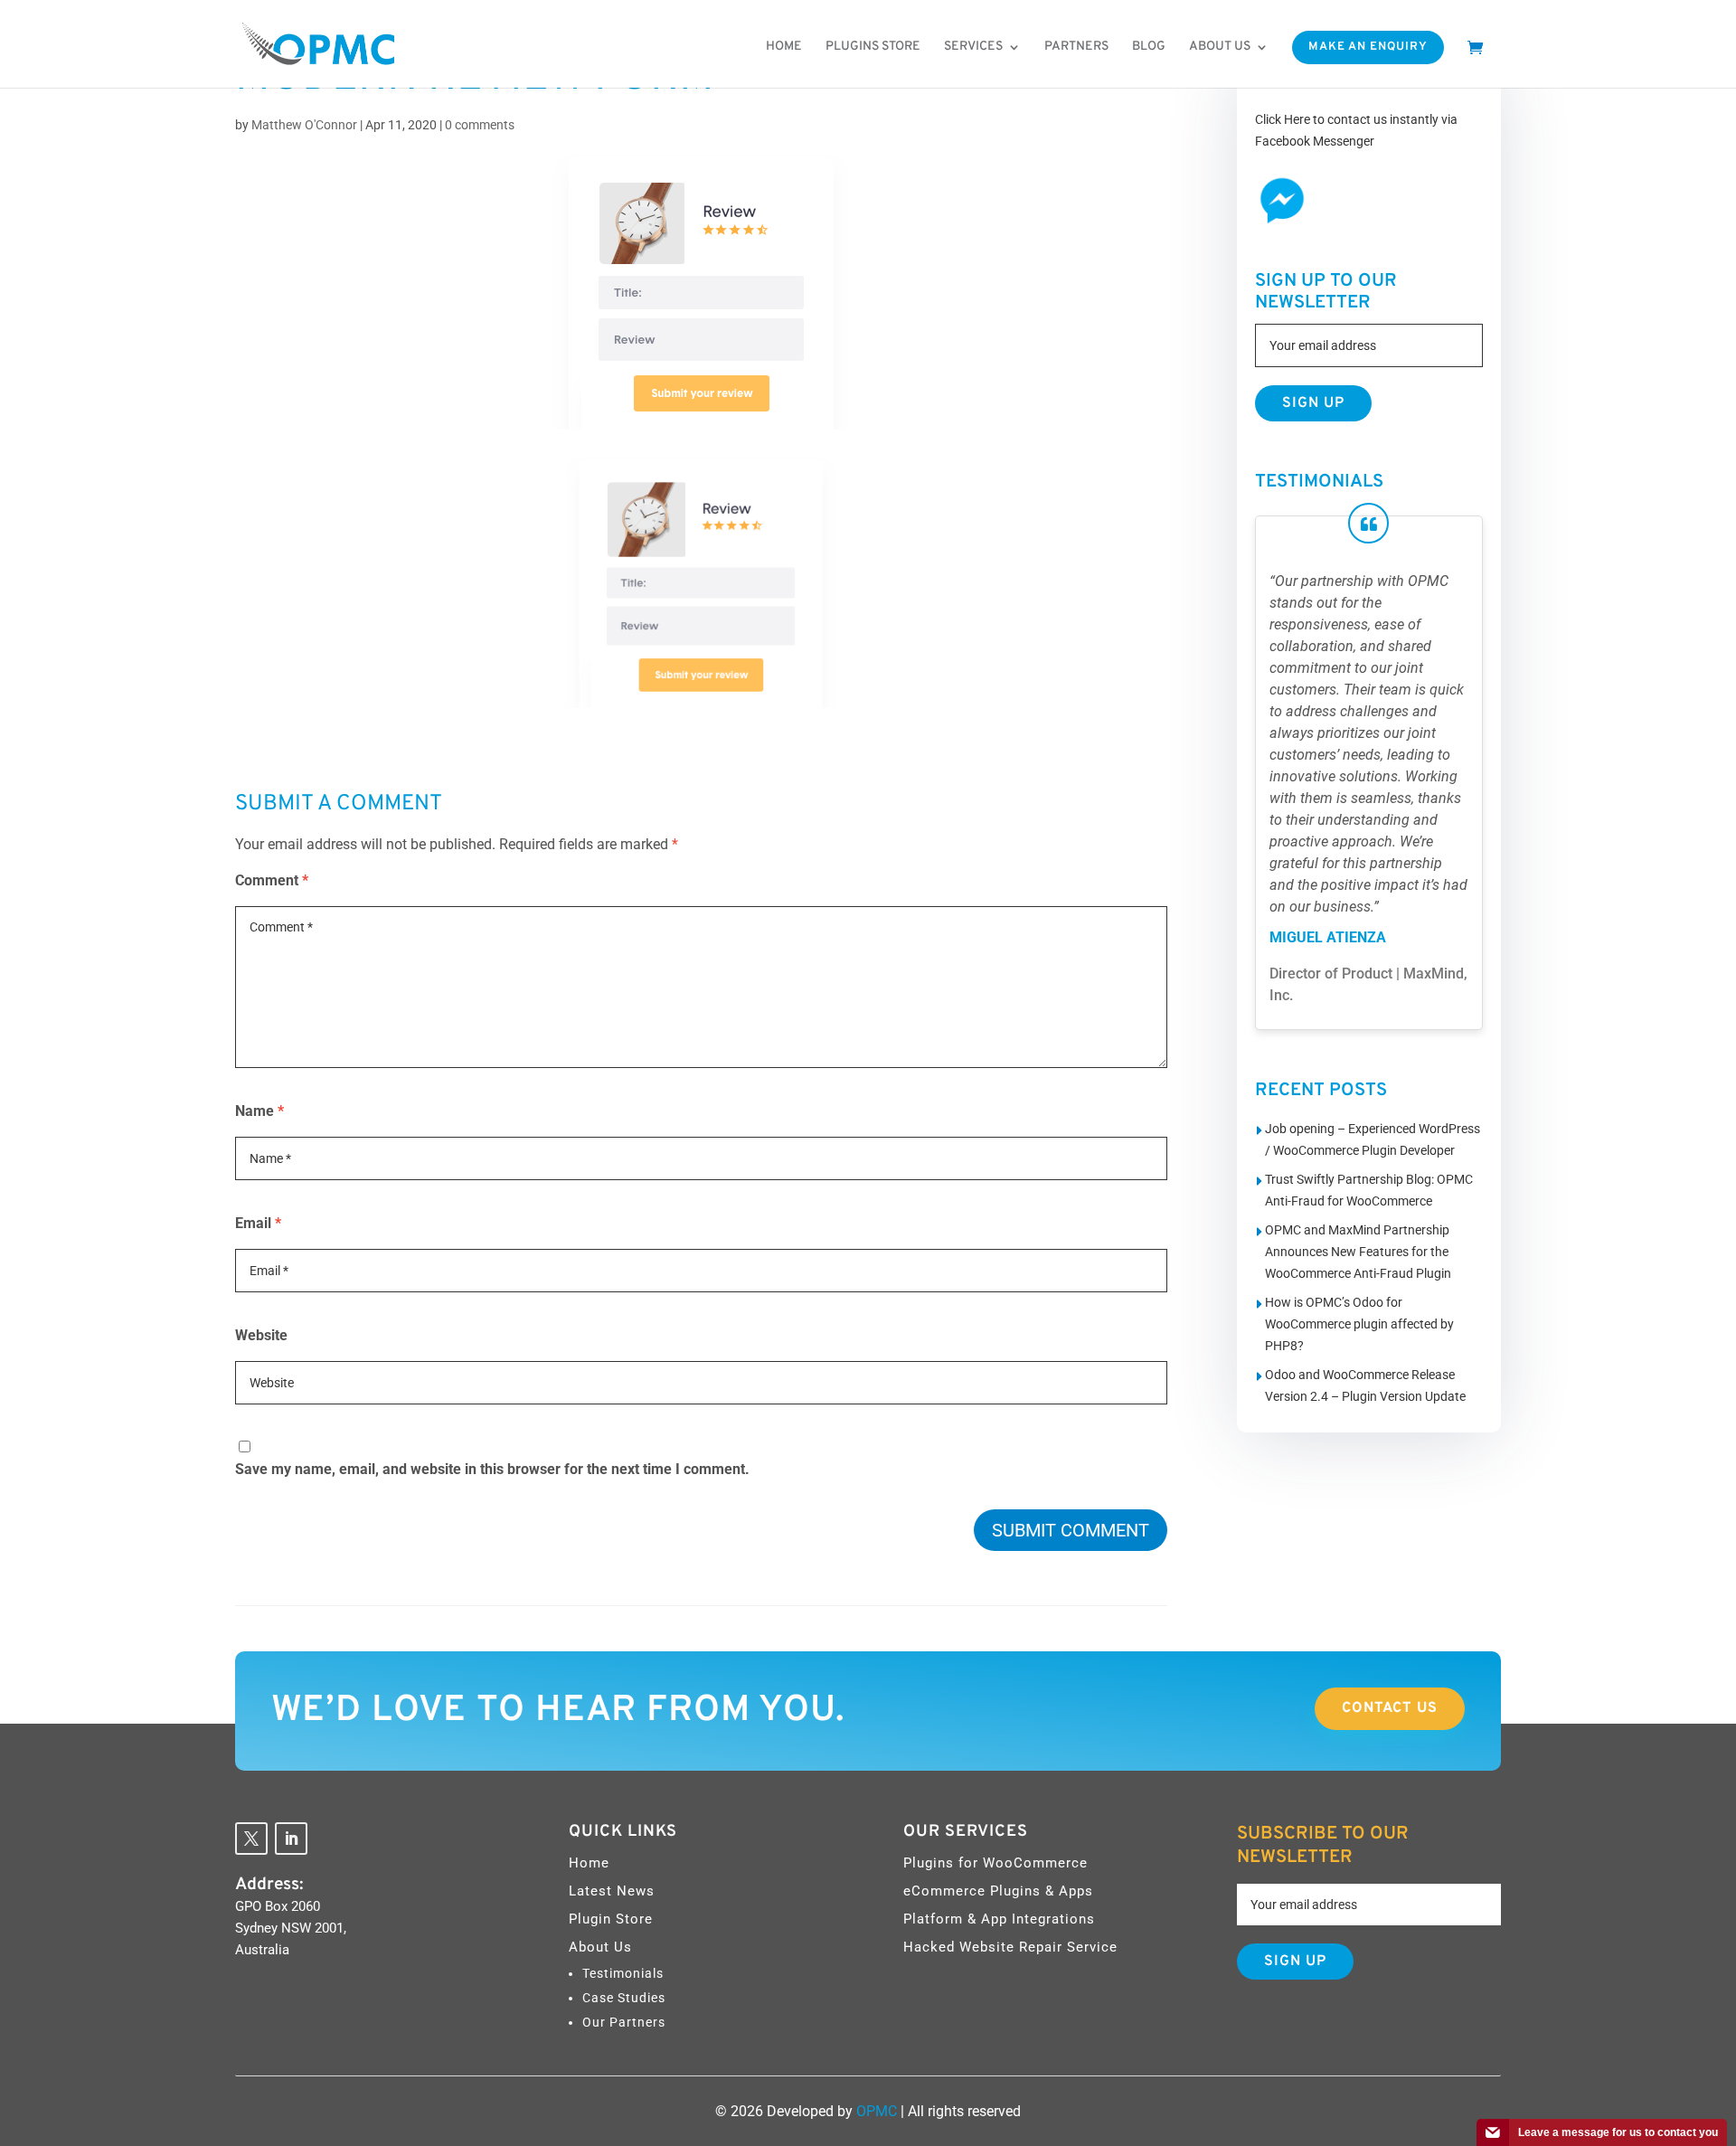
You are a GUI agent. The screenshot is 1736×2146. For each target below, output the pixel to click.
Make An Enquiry (1368, 47)
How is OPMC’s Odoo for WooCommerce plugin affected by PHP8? (1359, 1324)
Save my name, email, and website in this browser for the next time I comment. (492, 1469)
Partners (1076, 47)
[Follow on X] (251, 1839)
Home (784, 47)
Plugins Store (873, 47)
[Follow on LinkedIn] (291, 1839)
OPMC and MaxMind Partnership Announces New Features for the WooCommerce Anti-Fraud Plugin (1358, 1252)
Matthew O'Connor (304, 125)
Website (261, 1335)
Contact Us (1390, 1708)
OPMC (877, 2111)
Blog (1149, 47)
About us (1220, 47)
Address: (269, 1885)
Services (973, 47)
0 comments (480, 125)
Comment (272, 880)
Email (258, 1223)
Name (259, 1111)
